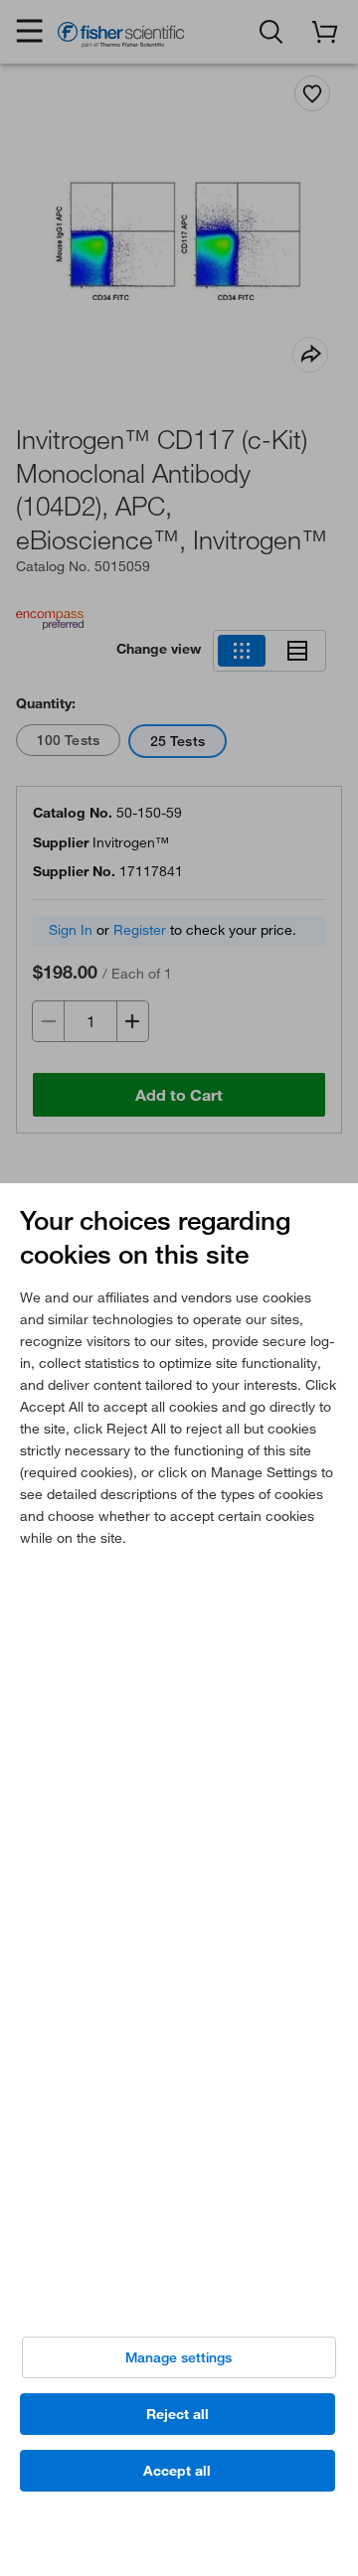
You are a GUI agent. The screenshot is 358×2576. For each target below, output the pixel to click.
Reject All (178, 2414)
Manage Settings (179, 2357)
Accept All (177, 2471)
